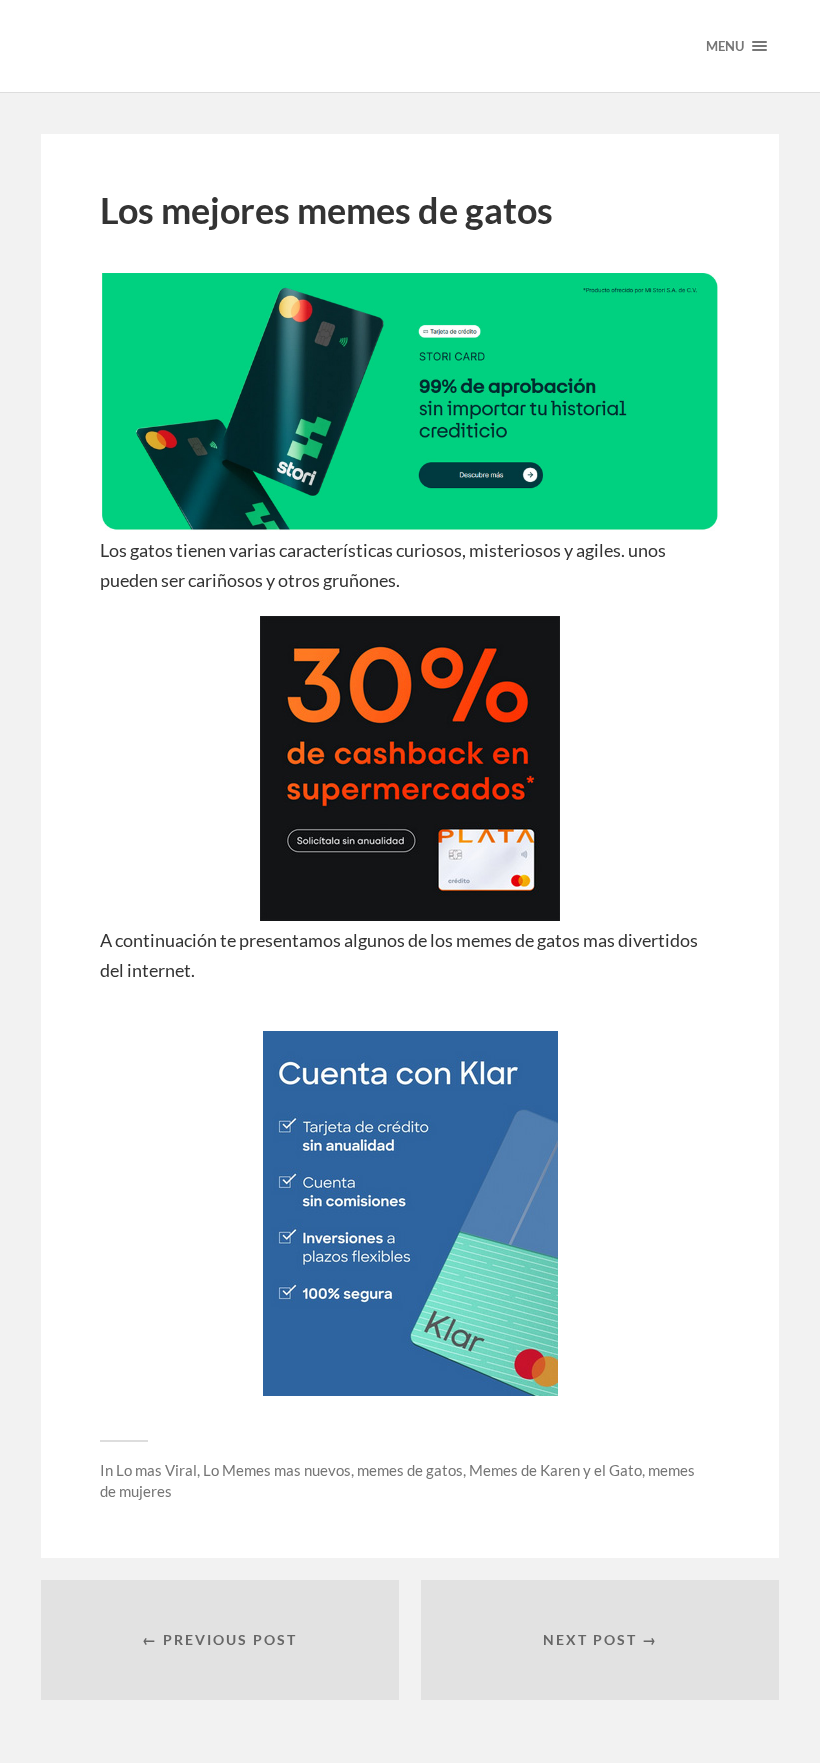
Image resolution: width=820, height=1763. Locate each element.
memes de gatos (410, 1470)
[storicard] (410, 524)
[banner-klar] (410, 1389)
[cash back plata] (410, 914)
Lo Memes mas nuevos (277, 1470)
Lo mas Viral (156, 1470)
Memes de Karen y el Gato (555, 1470)
